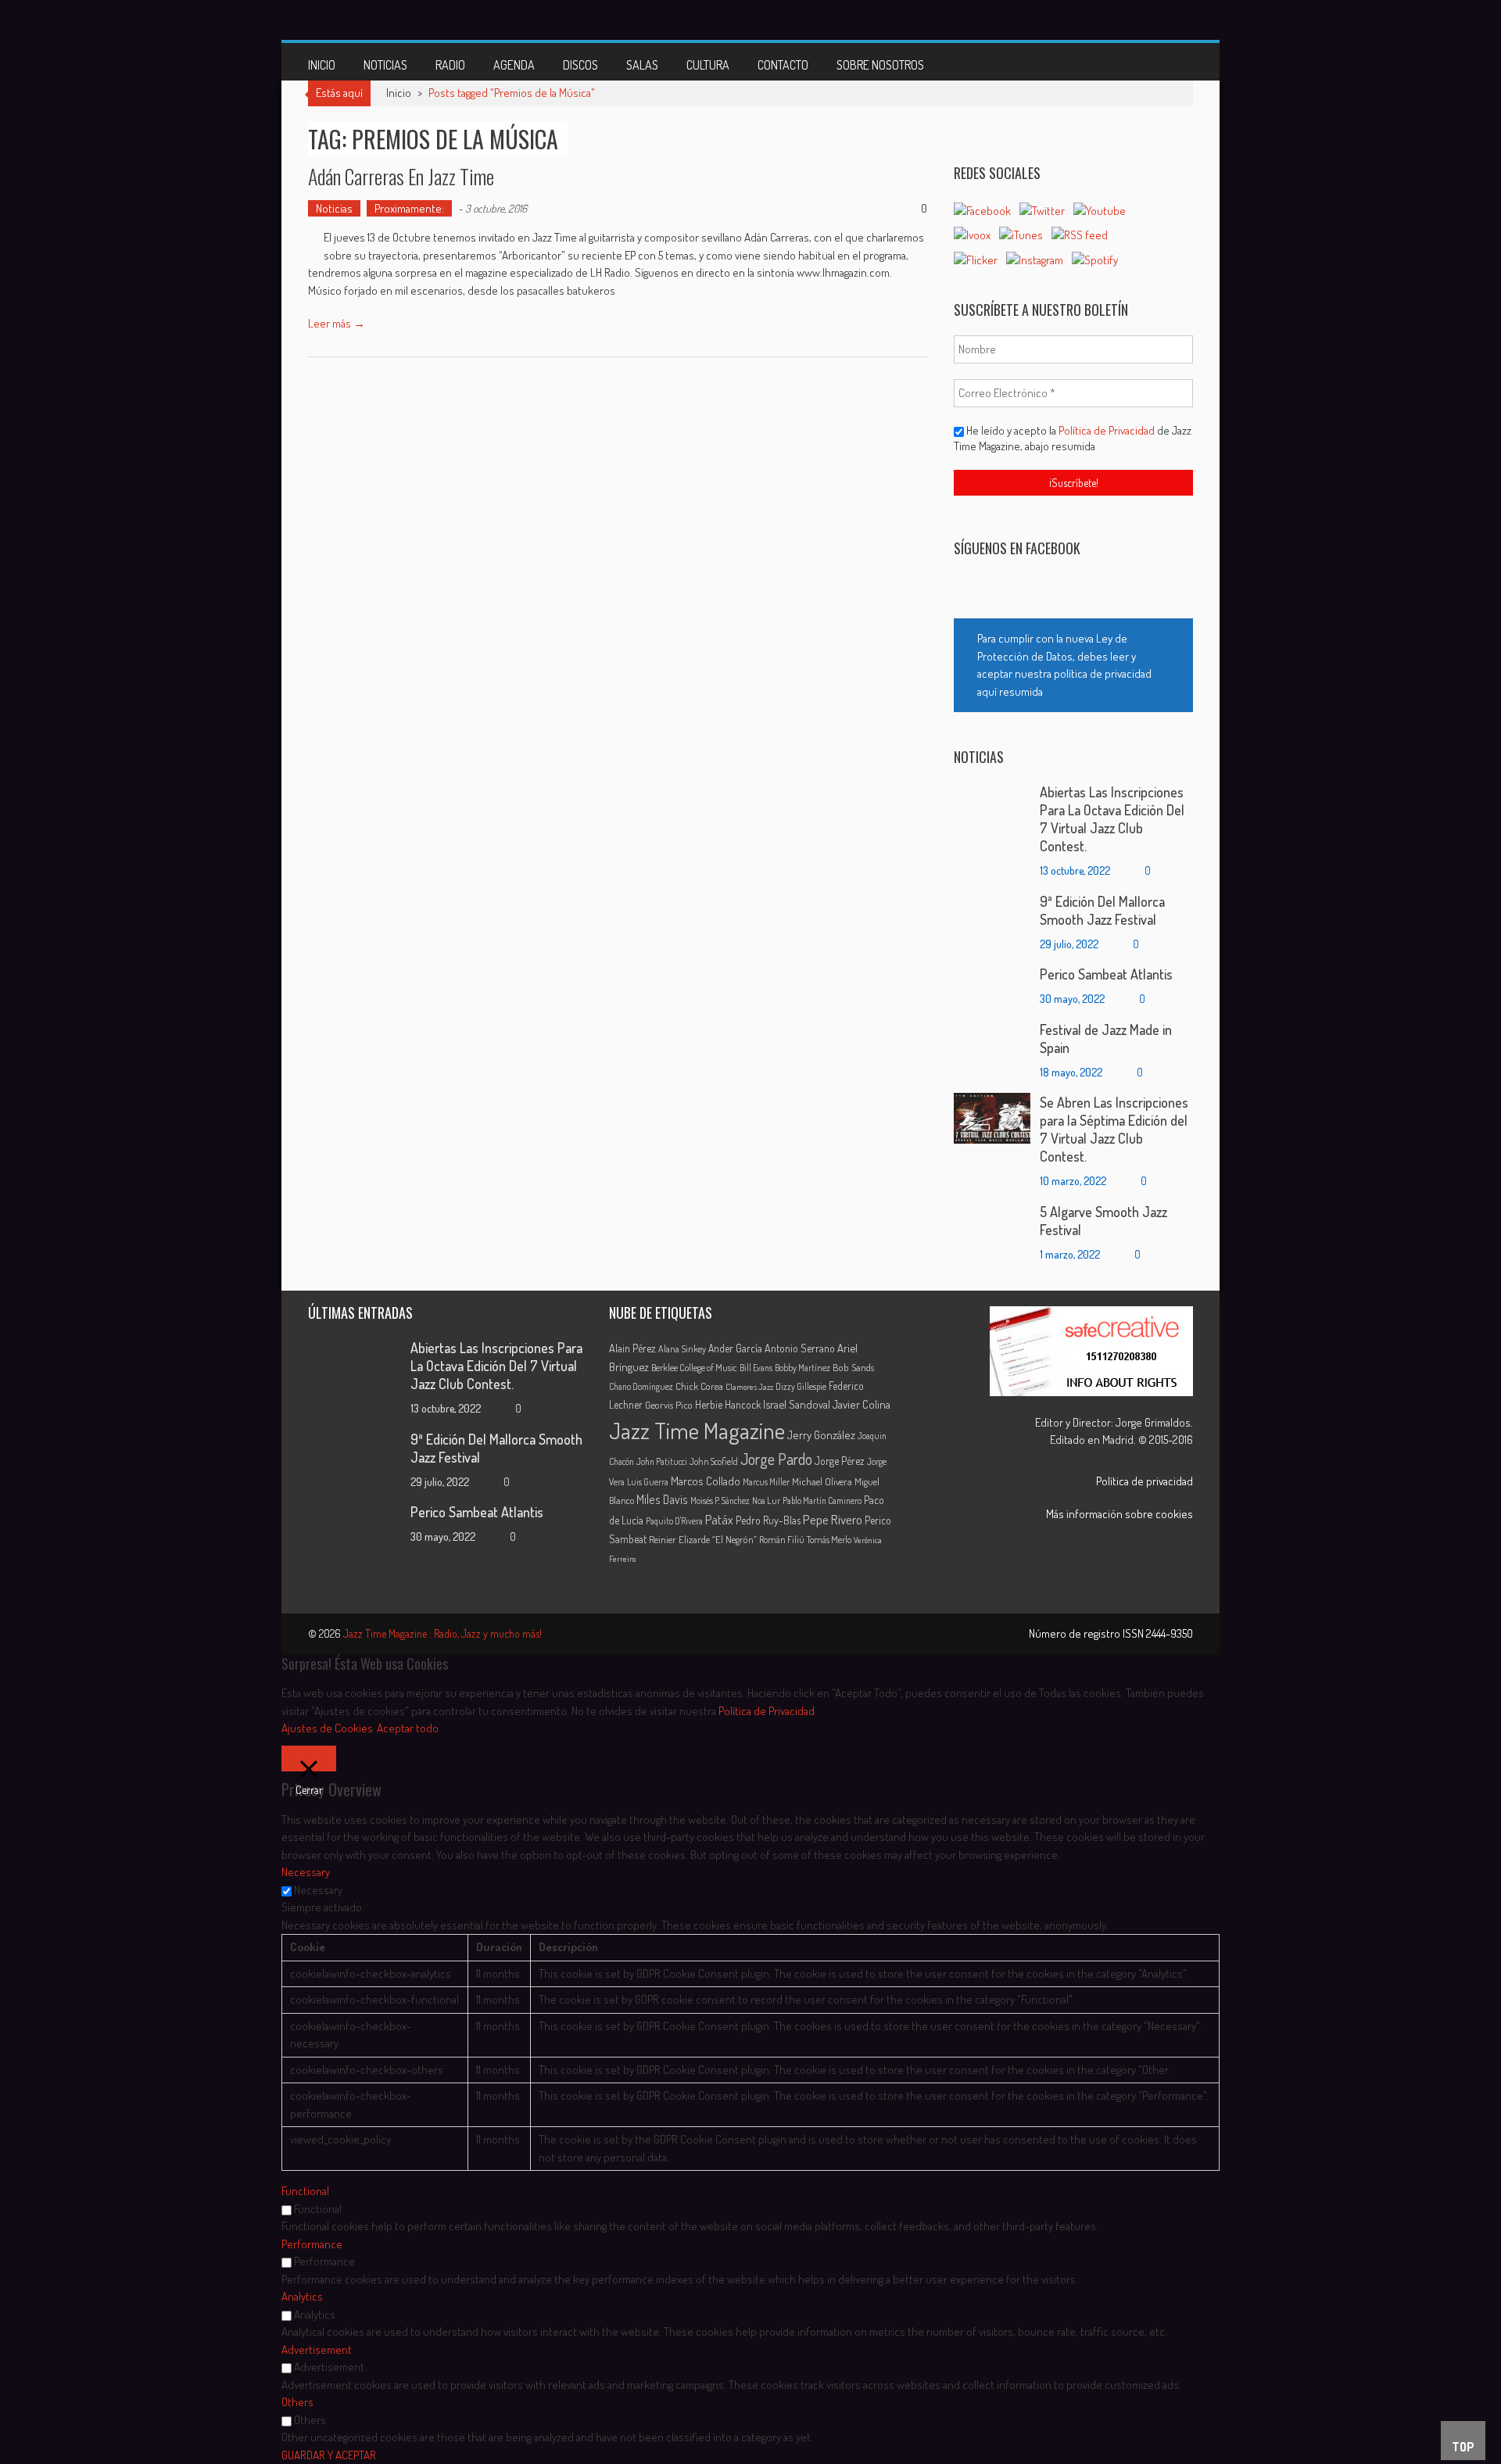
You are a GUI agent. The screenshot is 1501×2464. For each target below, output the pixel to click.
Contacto (783, 65)
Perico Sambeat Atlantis (1106, 974)
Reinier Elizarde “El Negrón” (703, 1539)
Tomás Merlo (829, 1539)
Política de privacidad (1145, 1481)
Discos (580, 65)
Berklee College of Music (694, 1367)
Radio (450, 65)
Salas (642, 65)
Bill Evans (756, 1368)
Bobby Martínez (802, 1368)
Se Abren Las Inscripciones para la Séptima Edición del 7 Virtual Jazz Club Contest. (1114, 1129)
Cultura (708, 65)
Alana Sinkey (682, 1348)
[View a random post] (1169, 62)
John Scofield (714, 1461)
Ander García (735, 1348)
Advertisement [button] (317, 2349)
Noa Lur (766, 1501)
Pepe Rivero (833, 1519)
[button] (1073, 665)
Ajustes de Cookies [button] (327, 1728)
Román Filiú (782, 1539)
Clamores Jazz (749, 1387)
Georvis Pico (669, 1405)
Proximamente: (409, 208)
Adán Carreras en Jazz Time (401, 176)
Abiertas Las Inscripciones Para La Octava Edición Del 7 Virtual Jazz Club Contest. (1112, 819)
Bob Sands (853, 1367)
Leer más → (337, 323)
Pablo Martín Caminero (822, 1501)
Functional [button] (305, 2191)
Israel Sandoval (797, 1404)
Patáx (719, 1520)
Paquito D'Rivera (674, 1521)
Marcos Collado (706, 1481)
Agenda (514, 65)
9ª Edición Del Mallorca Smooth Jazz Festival (1102, 910)
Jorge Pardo (776, 1459)
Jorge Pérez (840, 1461)
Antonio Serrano (800, 1348)
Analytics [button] (302, 2296)
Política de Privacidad (1108, 430)
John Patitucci (662, 1461)
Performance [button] (312, 2244)
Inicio (322, 65)
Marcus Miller (766, 1482)
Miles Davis (662, 1499)
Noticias (385, 65)
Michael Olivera (822, 1481)
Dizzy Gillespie (801, 1386)
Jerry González (821, 1434)
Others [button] (297, 2402)
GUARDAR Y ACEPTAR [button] (329, 2455)
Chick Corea (699, 1386)
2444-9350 (1170, 1633)
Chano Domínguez (641, 1386)
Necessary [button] (306, 1872)
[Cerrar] (309, 1758)
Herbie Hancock (728, 1404)
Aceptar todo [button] (408, 1728)
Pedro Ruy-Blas (768, 1520)
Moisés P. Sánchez (720, 1501)
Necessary (318, 1890)
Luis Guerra (648, 1482)
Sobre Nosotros (880, 65)
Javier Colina (862, 1404)
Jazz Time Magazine (697, 1430)
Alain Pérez (632, 1348)
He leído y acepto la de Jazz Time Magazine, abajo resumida (1073, 438)
